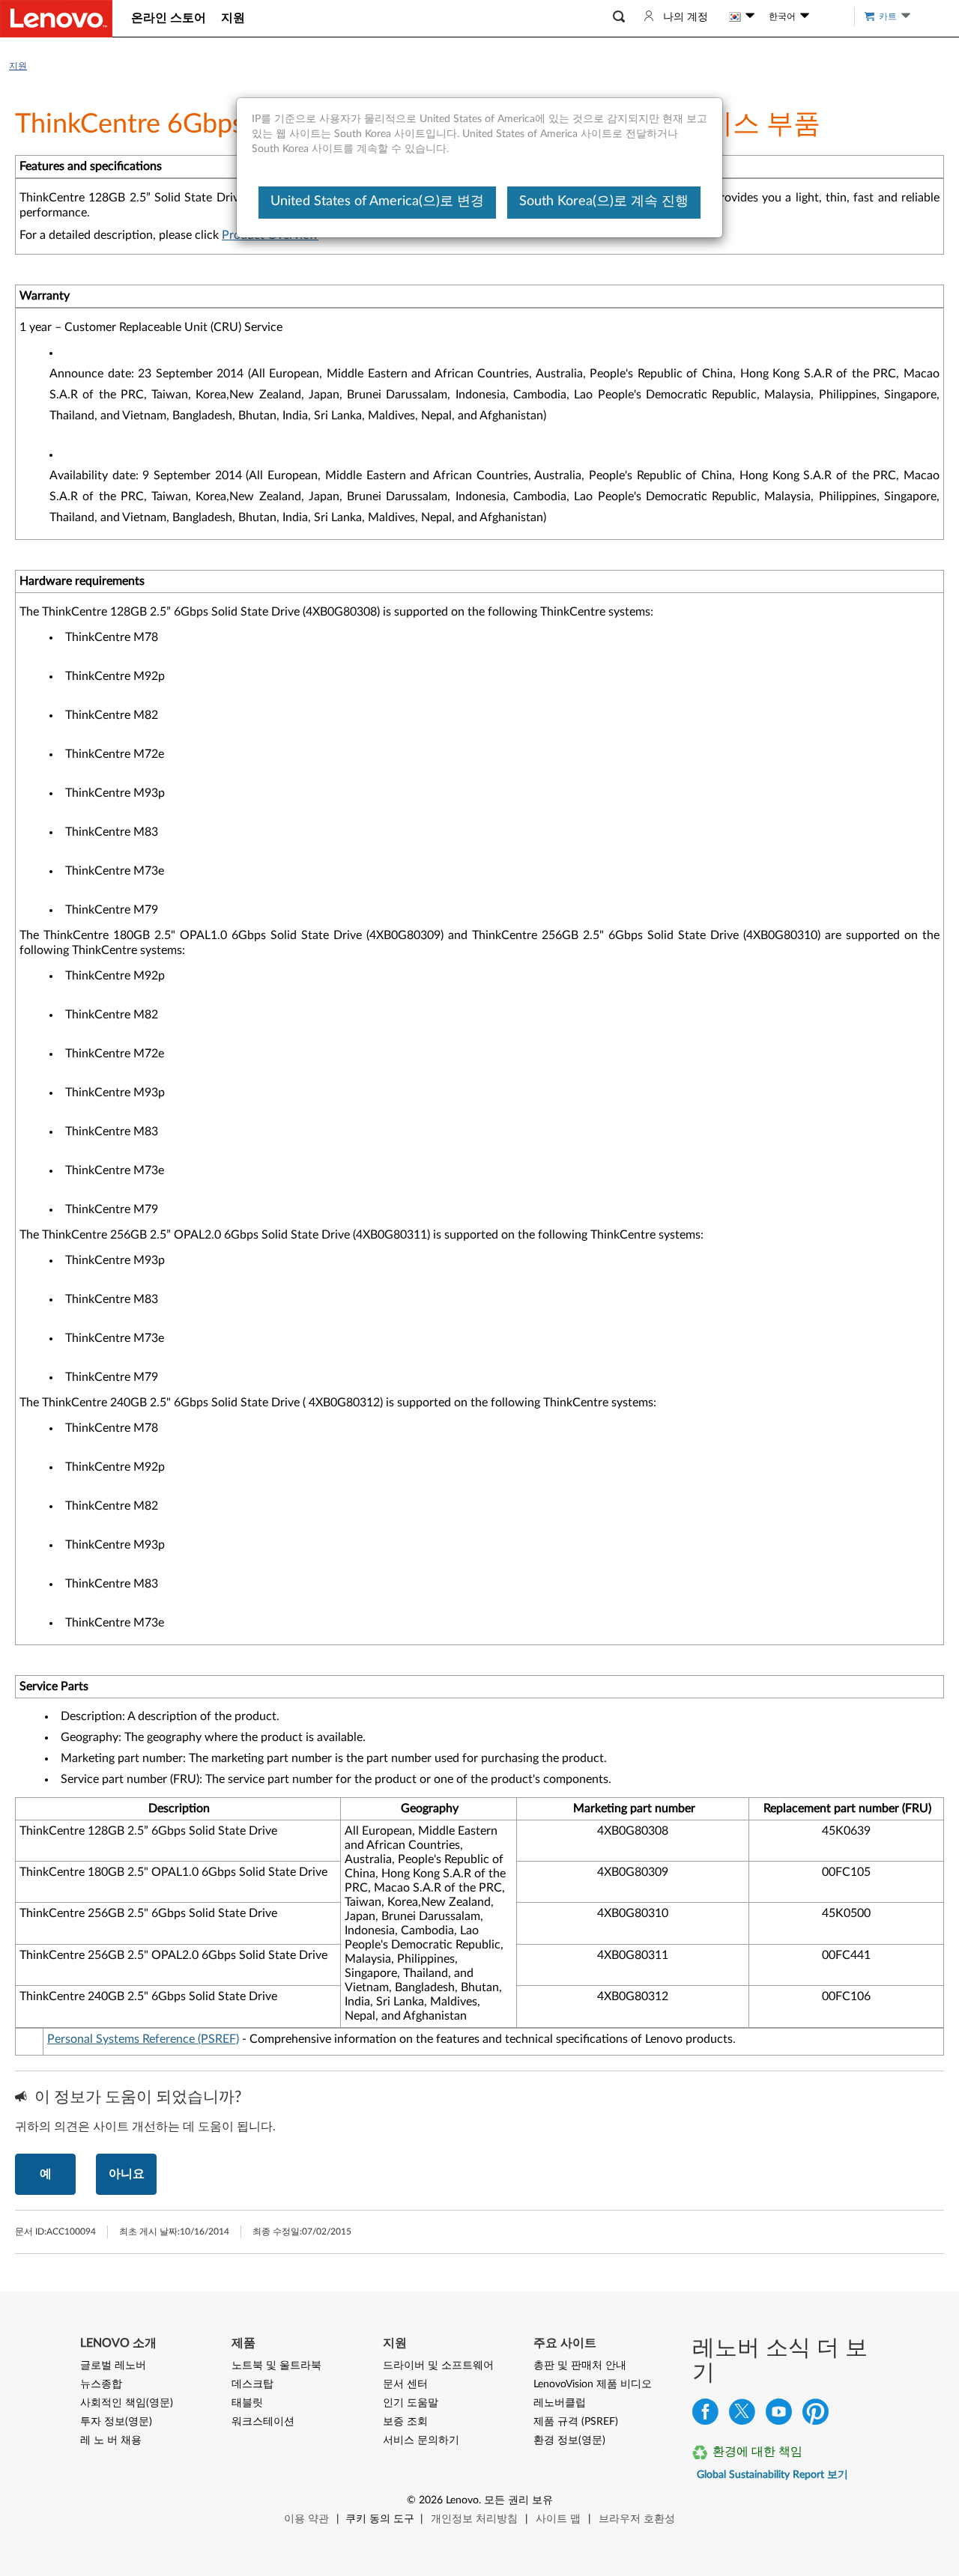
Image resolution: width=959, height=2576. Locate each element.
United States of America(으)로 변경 (377, 201)
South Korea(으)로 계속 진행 (604, 201)
